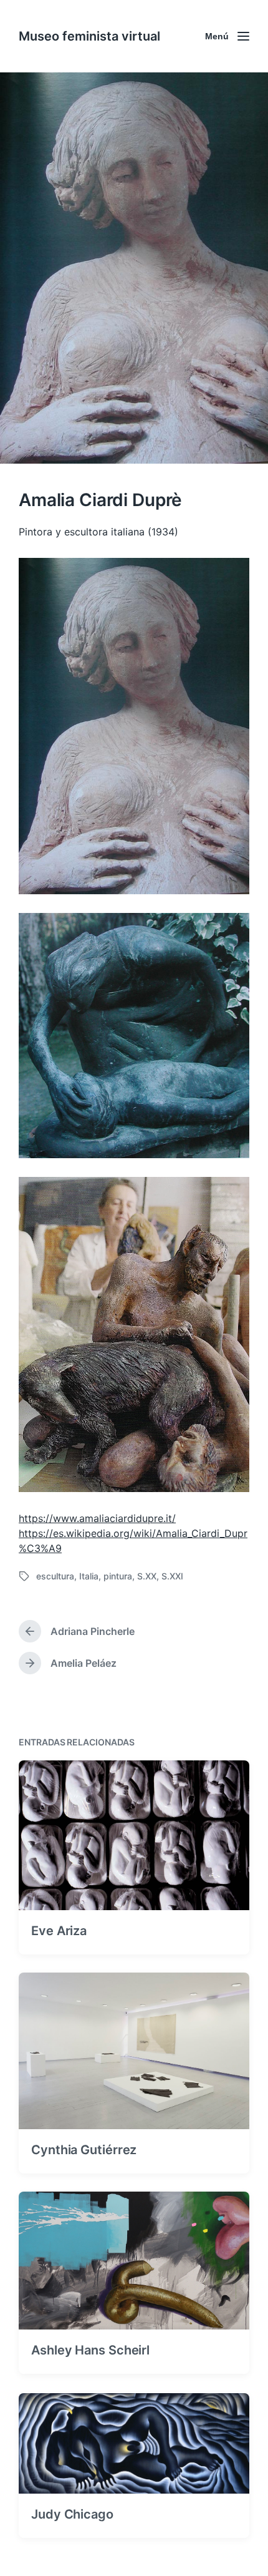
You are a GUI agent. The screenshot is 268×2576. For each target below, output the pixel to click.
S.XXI (172, 1576)
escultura (55, 1576)
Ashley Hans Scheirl (90, 2350)
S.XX (147, 1576)
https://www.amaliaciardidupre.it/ (97, 1518)
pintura (118, 1576)
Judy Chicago (72, 2514)
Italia (89, 1576)
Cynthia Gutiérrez (84, 2150)
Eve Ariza (59, 1931)
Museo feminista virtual (89, 36)
